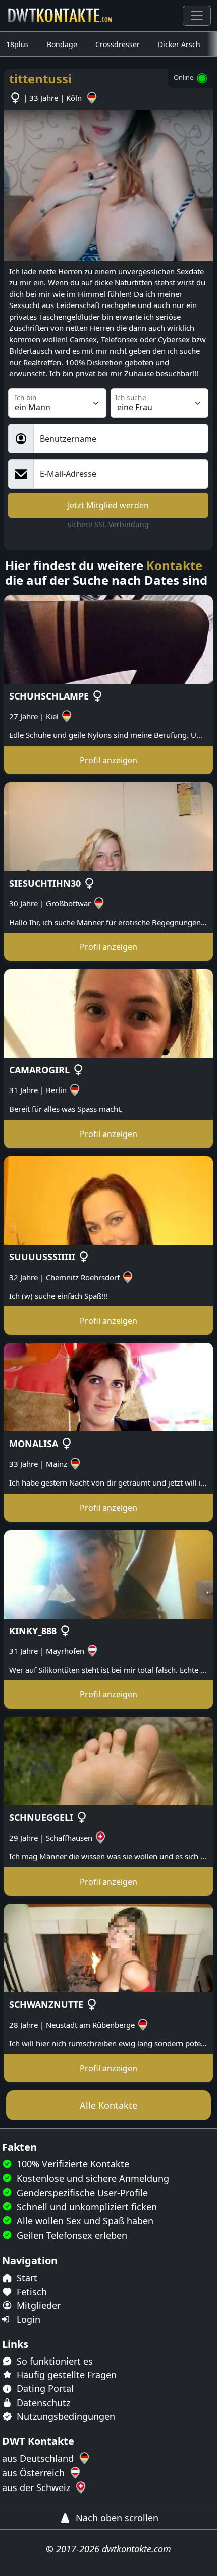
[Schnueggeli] (108, 1760)
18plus (17, 44)
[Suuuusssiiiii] (108, 1200)
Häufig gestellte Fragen (65, 2375)
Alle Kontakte (108, 2105)
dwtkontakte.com (137, 2549)
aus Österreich (35, 2473)
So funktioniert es (53, 2361)
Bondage (62, 44)
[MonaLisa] (108, 1386)
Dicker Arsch (179, 44)
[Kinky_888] (108, 1574)
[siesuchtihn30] (108, 826)
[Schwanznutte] (108, 1947)
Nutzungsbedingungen (65, 2416)
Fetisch (31, 2292)
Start (26, 2278)
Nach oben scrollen (116, 2518)
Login (27, 2319)
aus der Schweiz (37, 2487)
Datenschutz (42, 2403)
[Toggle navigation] (197, 16)
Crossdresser (118, 44)
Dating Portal (44, 2388)
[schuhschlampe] (108, 639)
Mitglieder (37, 2305)
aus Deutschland (39, 2458)
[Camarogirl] (108, 1013)
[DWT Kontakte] (61, 15)
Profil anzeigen (108, 760)
